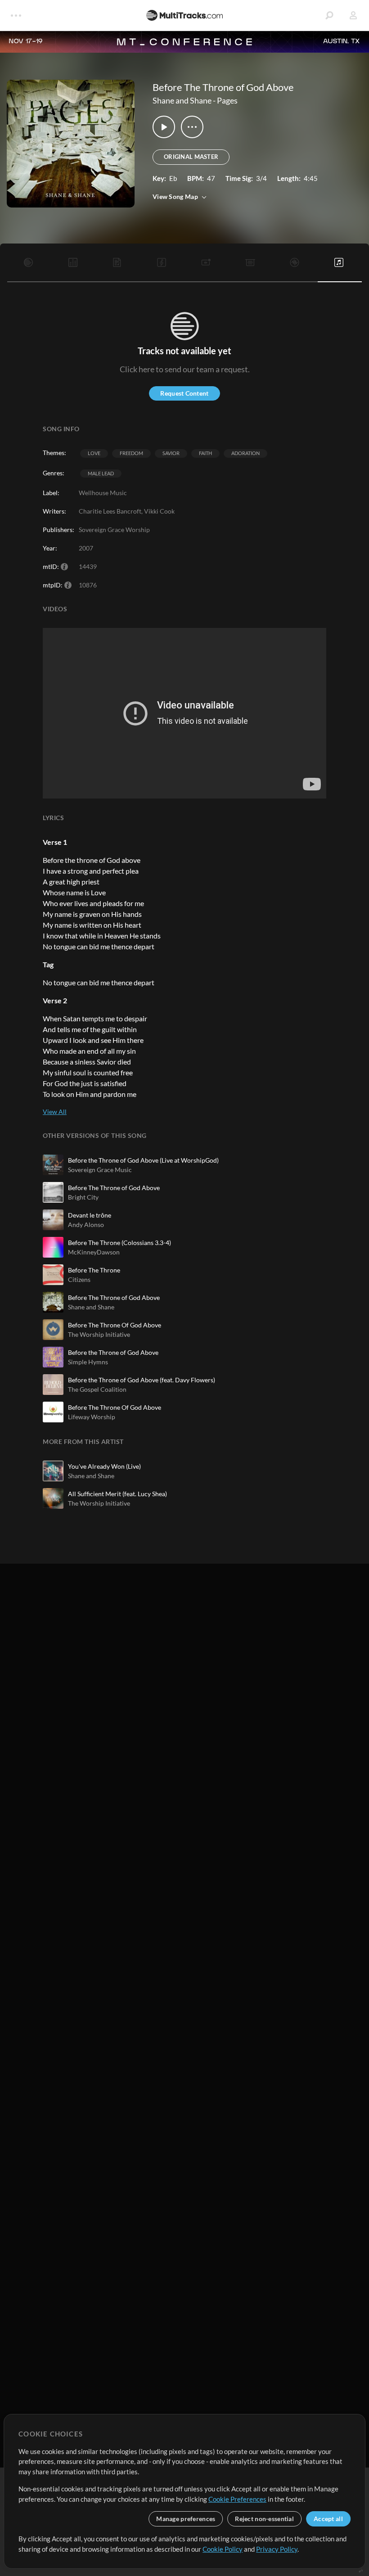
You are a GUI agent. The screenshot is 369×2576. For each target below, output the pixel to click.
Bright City (83, 1197)
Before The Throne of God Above (114, 1188)
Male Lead (101, 473)
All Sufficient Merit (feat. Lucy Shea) (117, 1494)
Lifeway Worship (92, 1417)
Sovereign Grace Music (100, 1170)
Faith (205, 453)
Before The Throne (94, 1270)
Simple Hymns (88, 1362)
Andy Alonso (86, 1225)
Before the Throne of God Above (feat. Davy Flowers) (142, 1380)
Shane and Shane (182, 100)
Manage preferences (186, 2519)
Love (94, 453)
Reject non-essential (264, 2519)
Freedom (131, 453)
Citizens (79, 1279)
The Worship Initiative (99, 1334)
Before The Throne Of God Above (115, 1325)
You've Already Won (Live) (104, 1466)
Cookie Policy (223, 2549)
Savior (171, 453)
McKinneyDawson (94, 1252)
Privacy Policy (277, 2549)
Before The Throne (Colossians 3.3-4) (119, 1243)
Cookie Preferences (237, 2499)
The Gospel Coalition (97, 1389)
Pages (227, 100)
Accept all (328, 2519)
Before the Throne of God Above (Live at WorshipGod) (143, 1160)
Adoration (245, 453)
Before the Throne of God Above (113, 1352)
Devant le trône (90, 1215)
